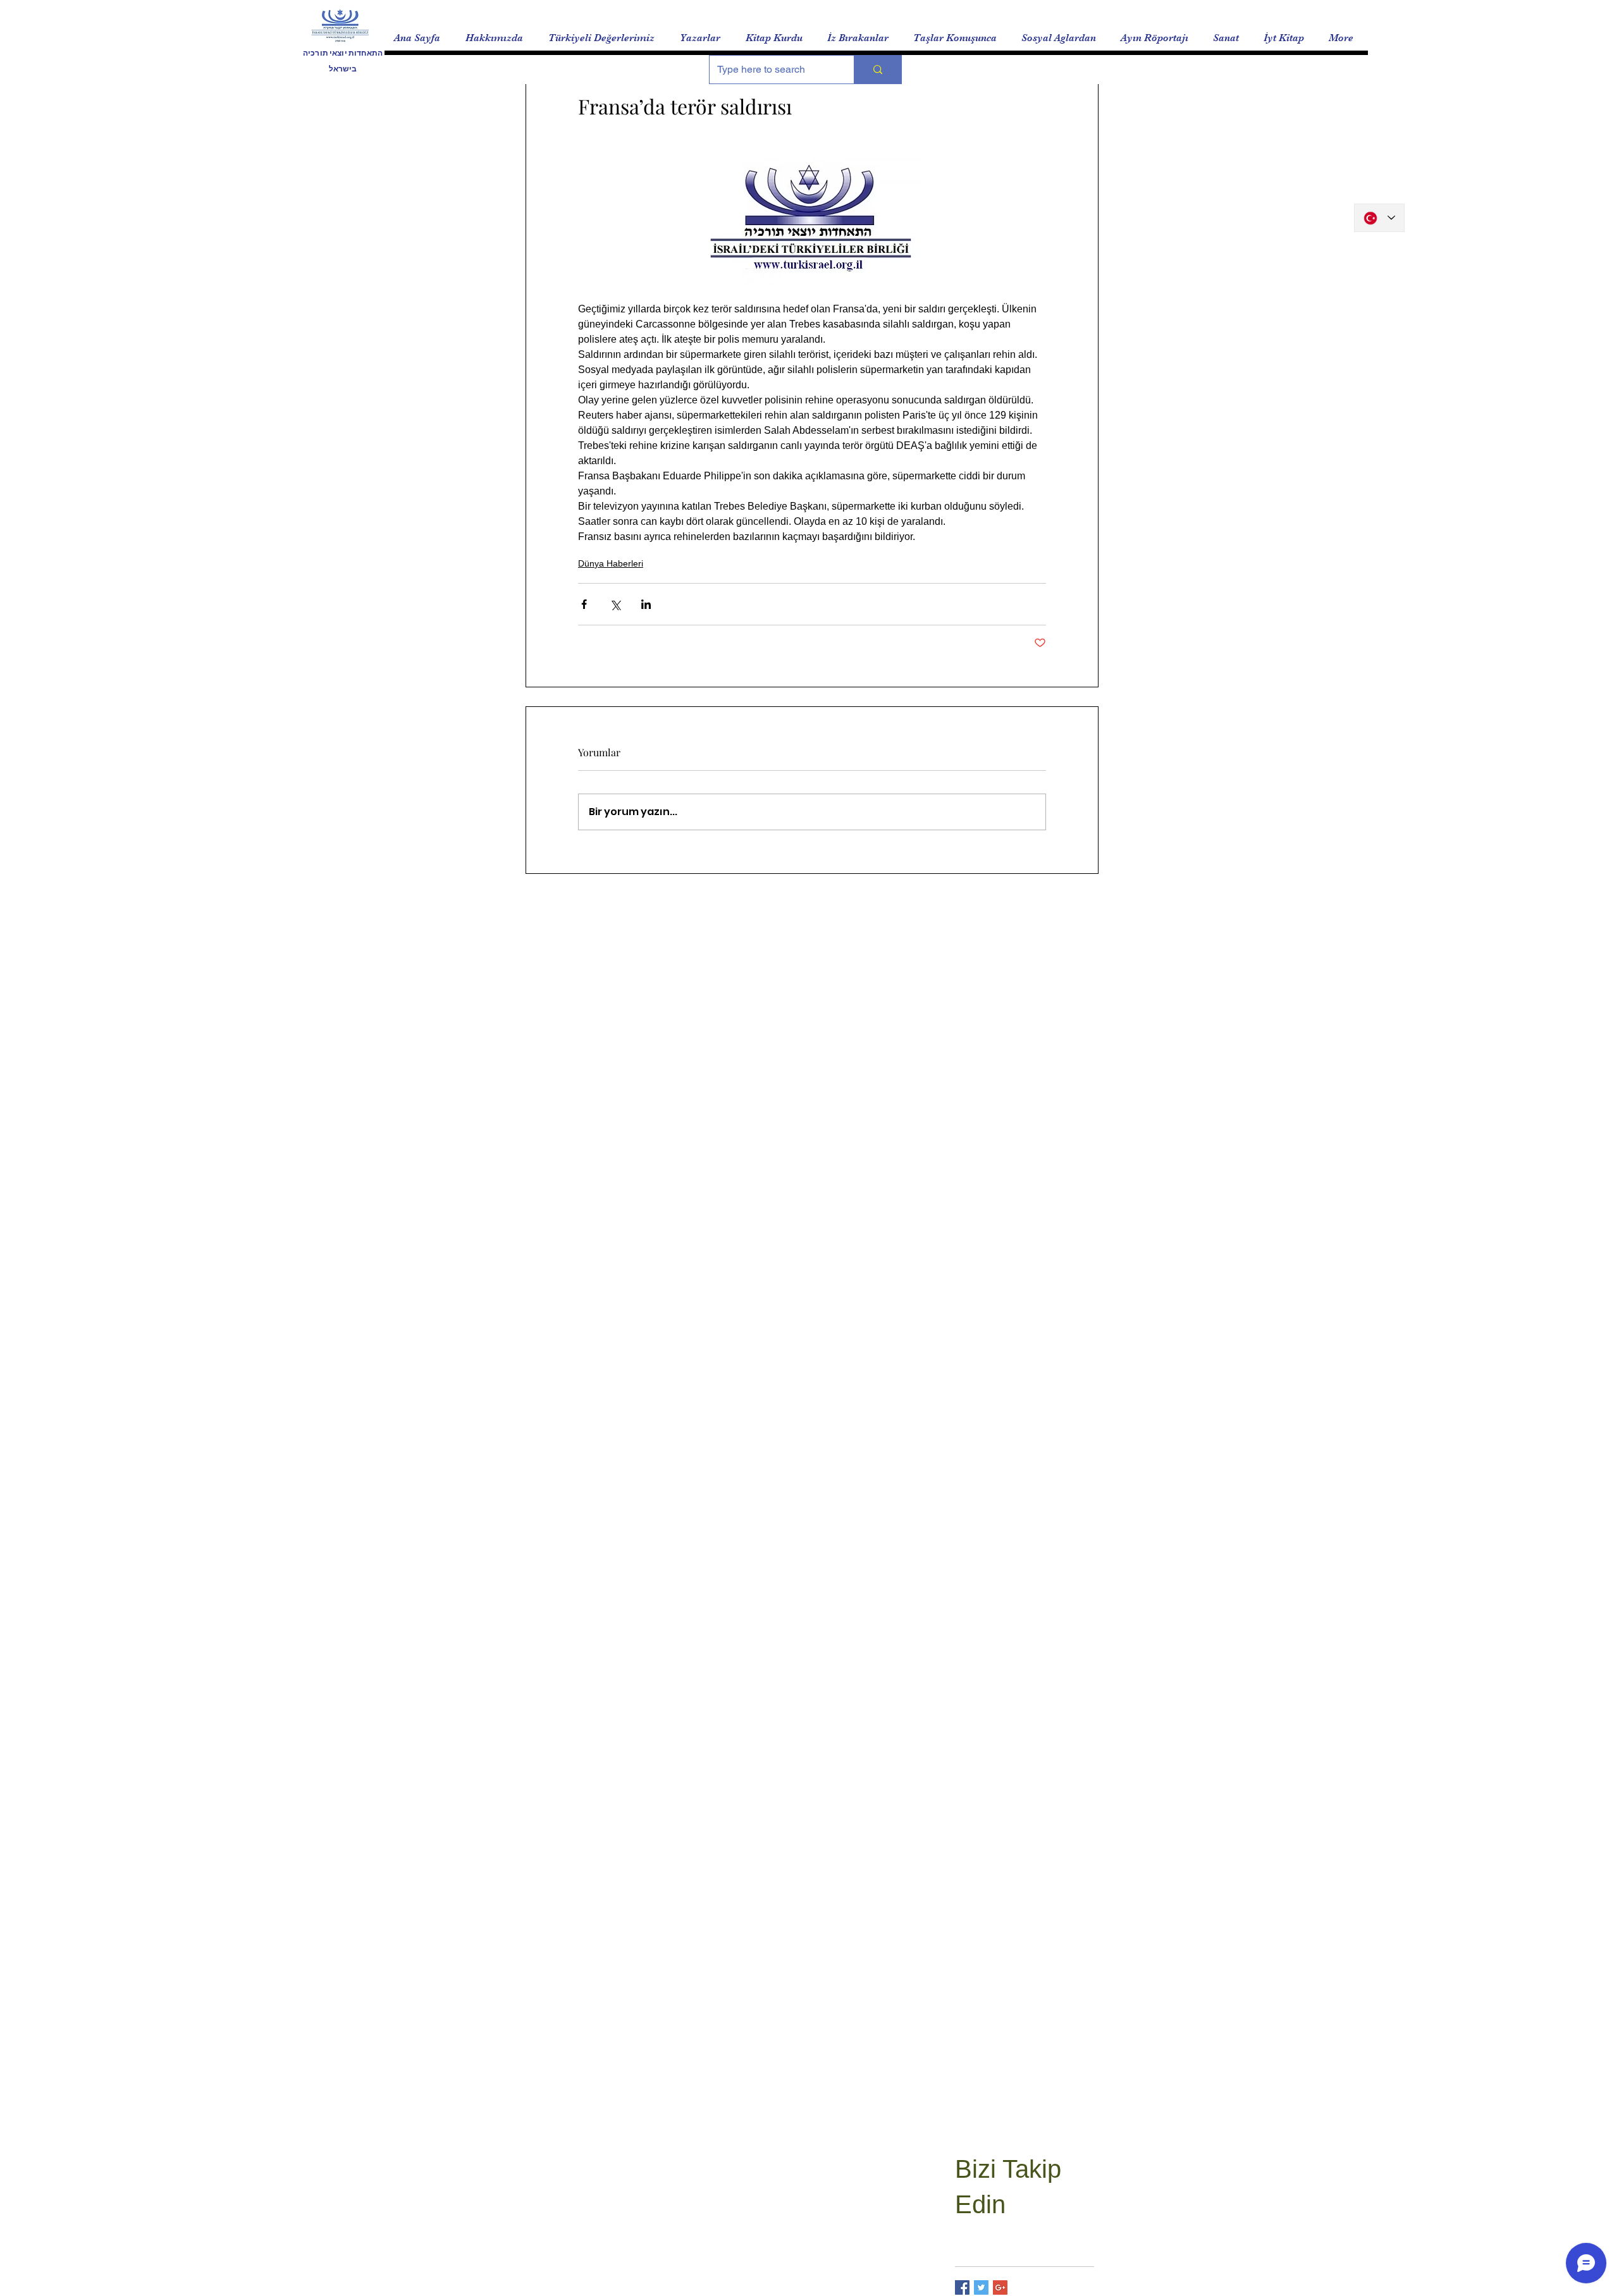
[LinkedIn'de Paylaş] (646, 604)
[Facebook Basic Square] (962, 2287)
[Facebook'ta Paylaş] (584, 604)
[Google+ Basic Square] (1000, 2287)
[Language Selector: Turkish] (1379, 218)
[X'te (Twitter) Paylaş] (615, 604)
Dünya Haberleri (611, 563)
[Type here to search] (877, 70)
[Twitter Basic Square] (981, 2287)
